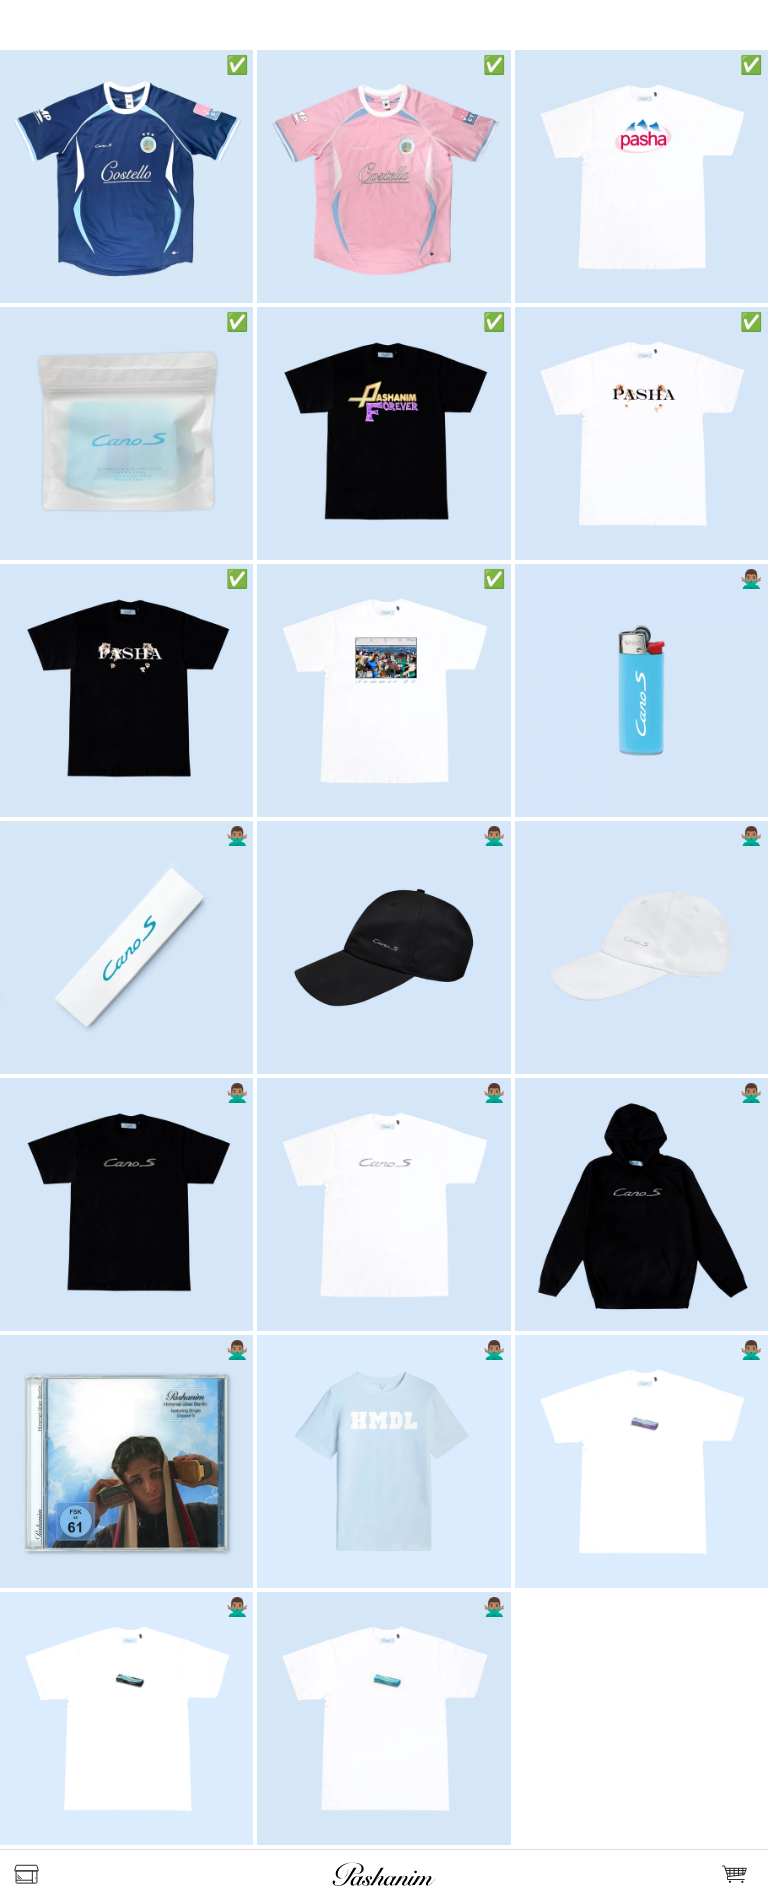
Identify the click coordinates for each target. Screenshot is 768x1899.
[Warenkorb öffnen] (738, 1874)
